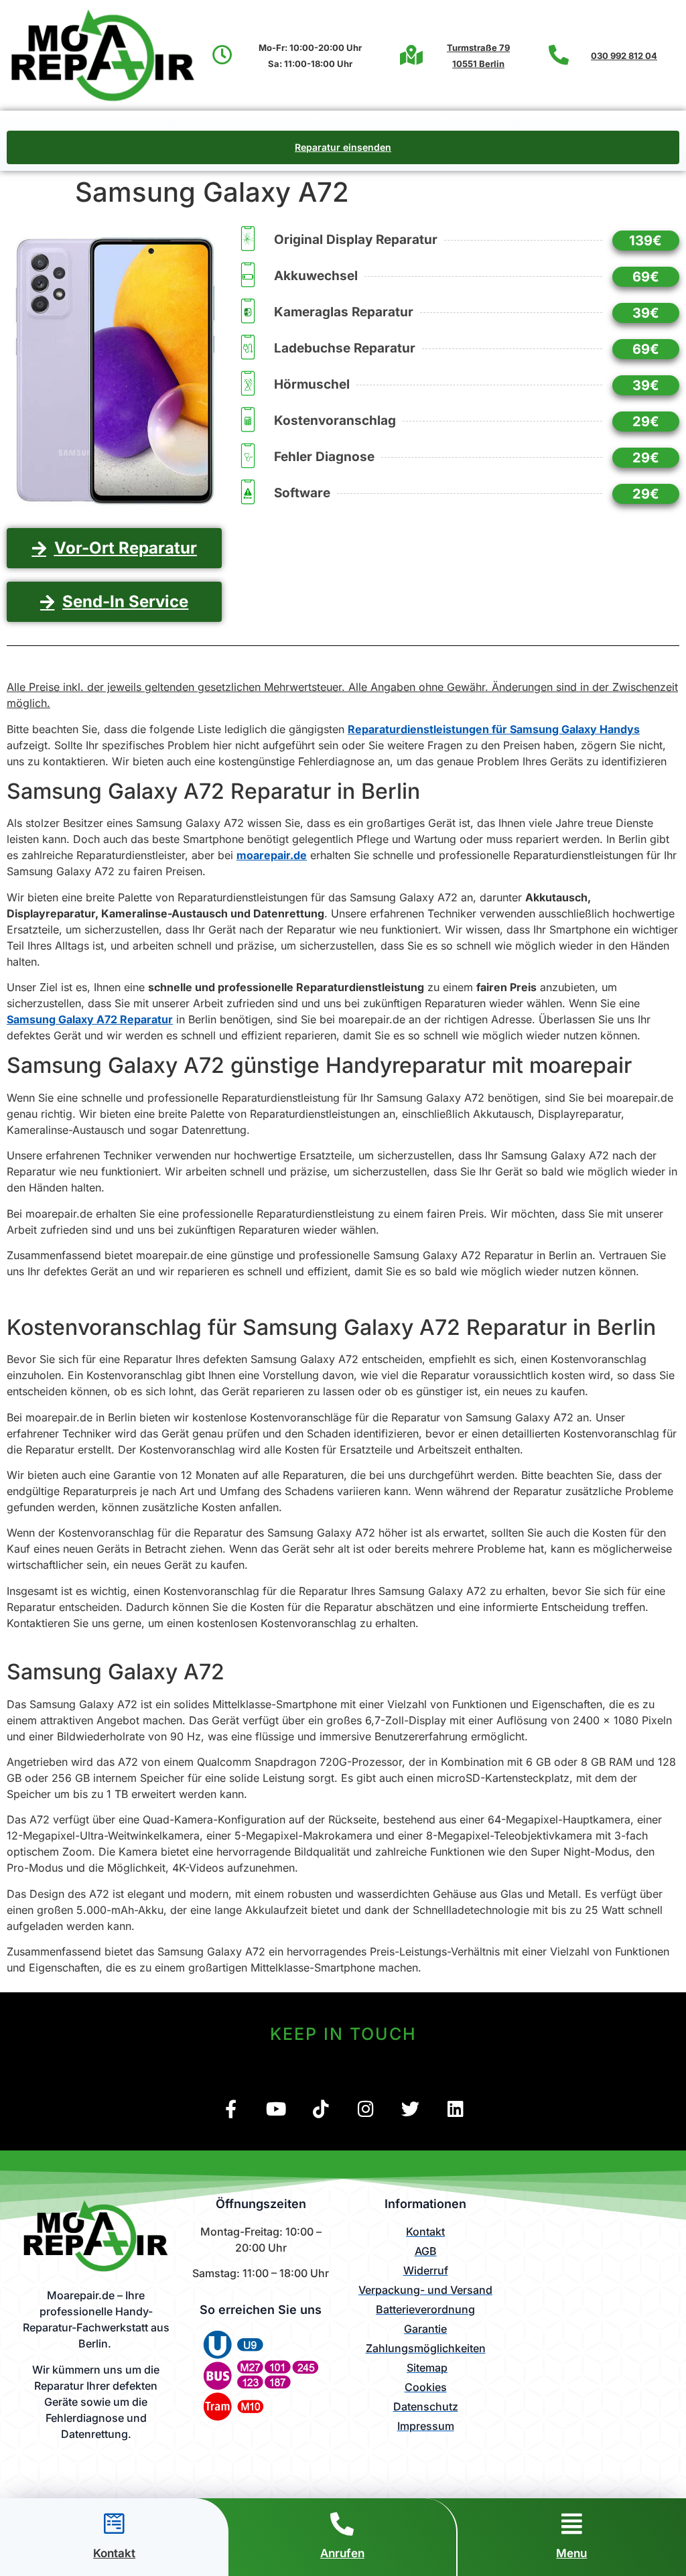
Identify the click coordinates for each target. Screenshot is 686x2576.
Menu (571, 2553)
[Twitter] (410, 2109)
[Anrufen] (342, 2523)
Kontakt (114, 2553)
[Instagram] (365, 2109)
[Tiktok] (321, 2109)
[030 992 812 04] (559, 55)
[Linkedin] (455, 2109)
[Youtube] (276, 2109)
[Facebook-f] (231, 2109)
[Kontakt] (114, 2523)
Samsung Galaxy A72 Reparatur (90, 1019)
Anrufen (342, 2553)
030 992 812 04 (624, 56)
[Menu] (572, 2523)
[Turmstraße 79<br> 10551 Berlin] (411, 55)
